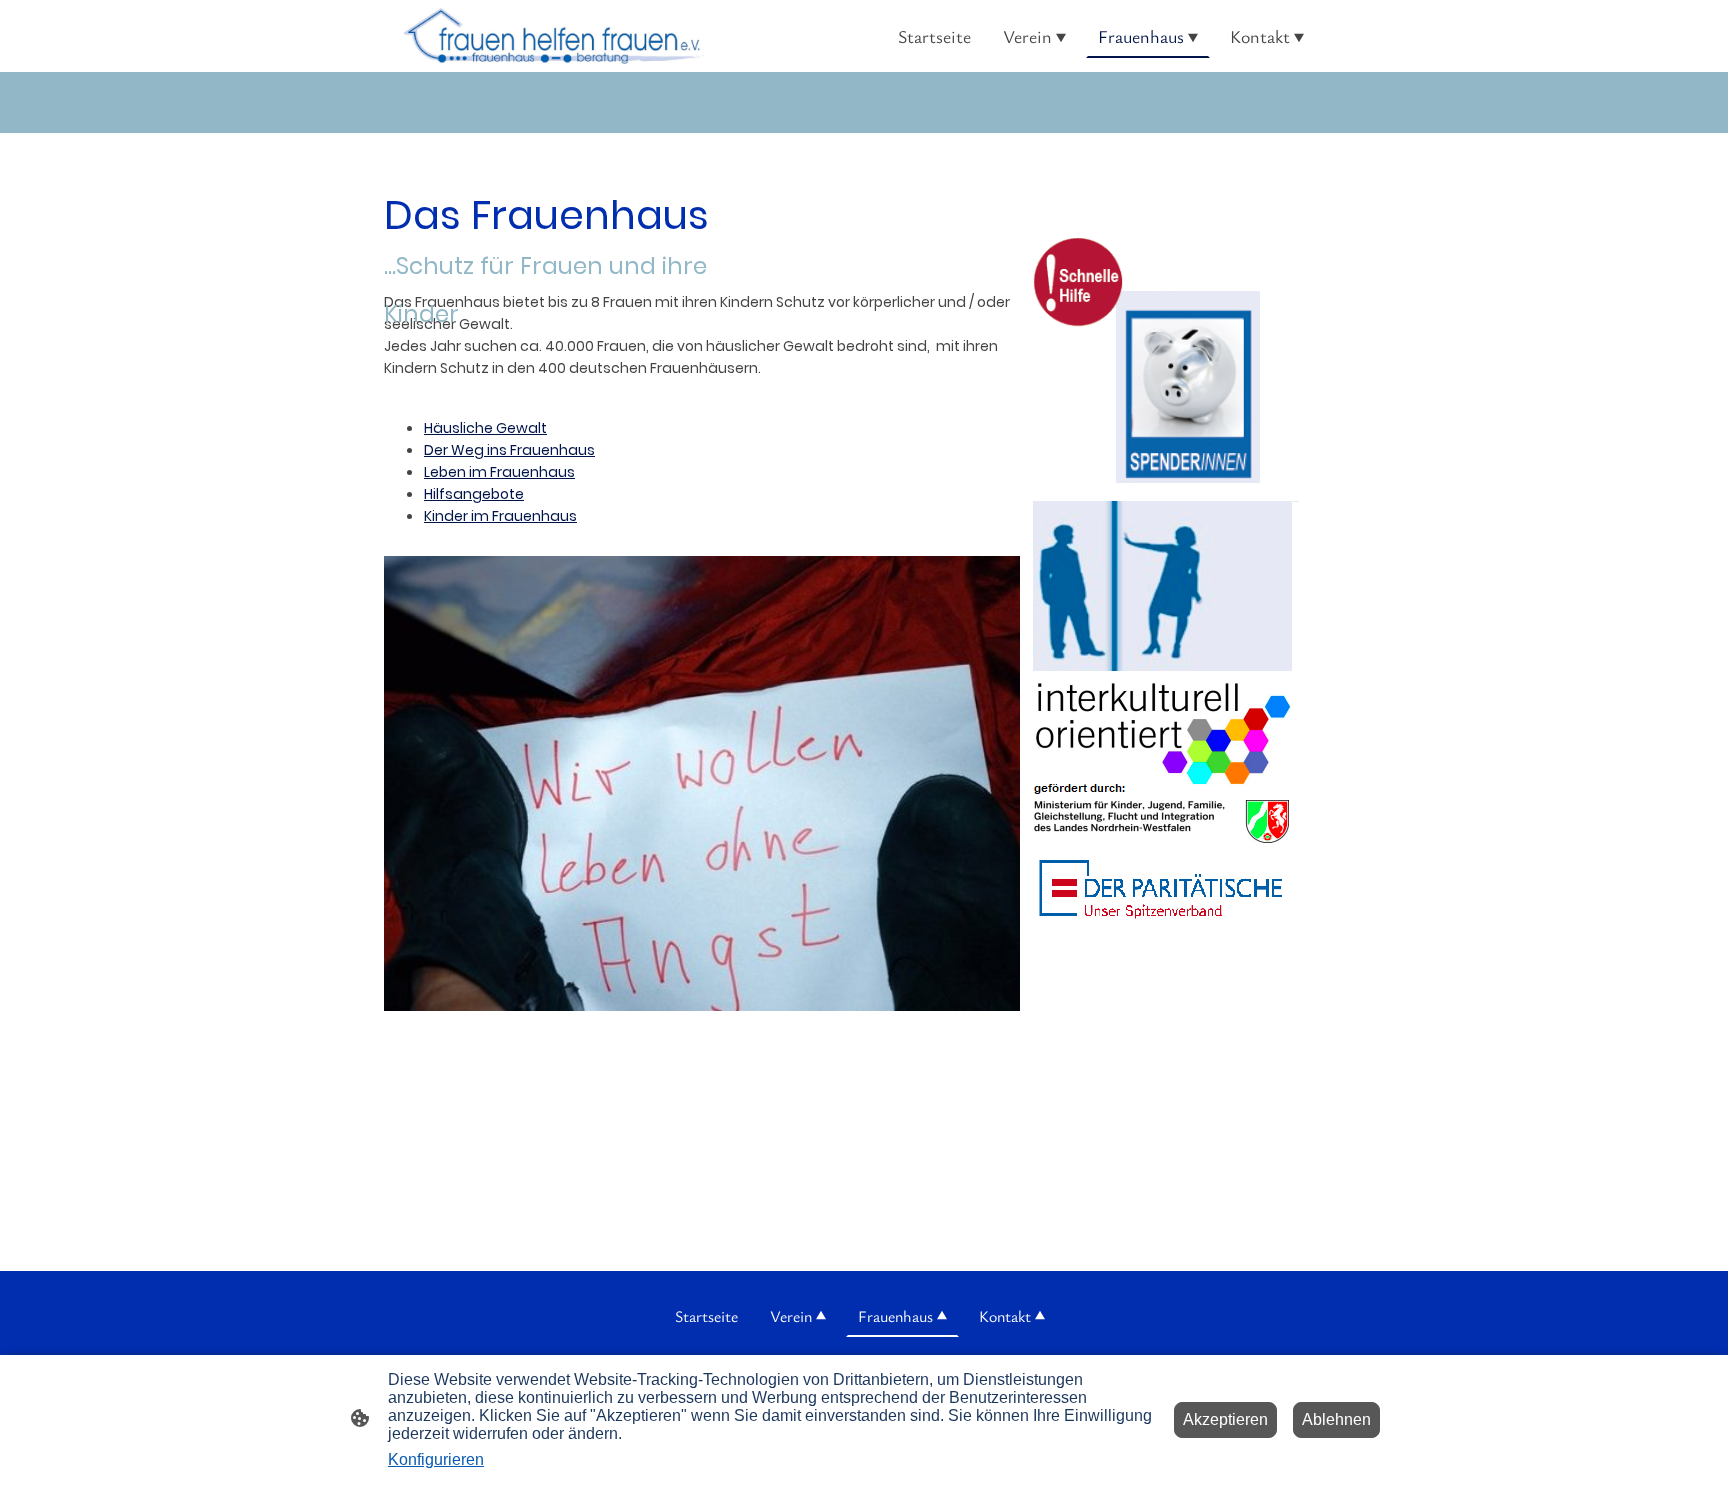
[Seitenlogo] (554, 36)
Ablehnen (1336, 1419)
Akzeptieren (1225, 1419)
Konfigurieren (436, 1459)
